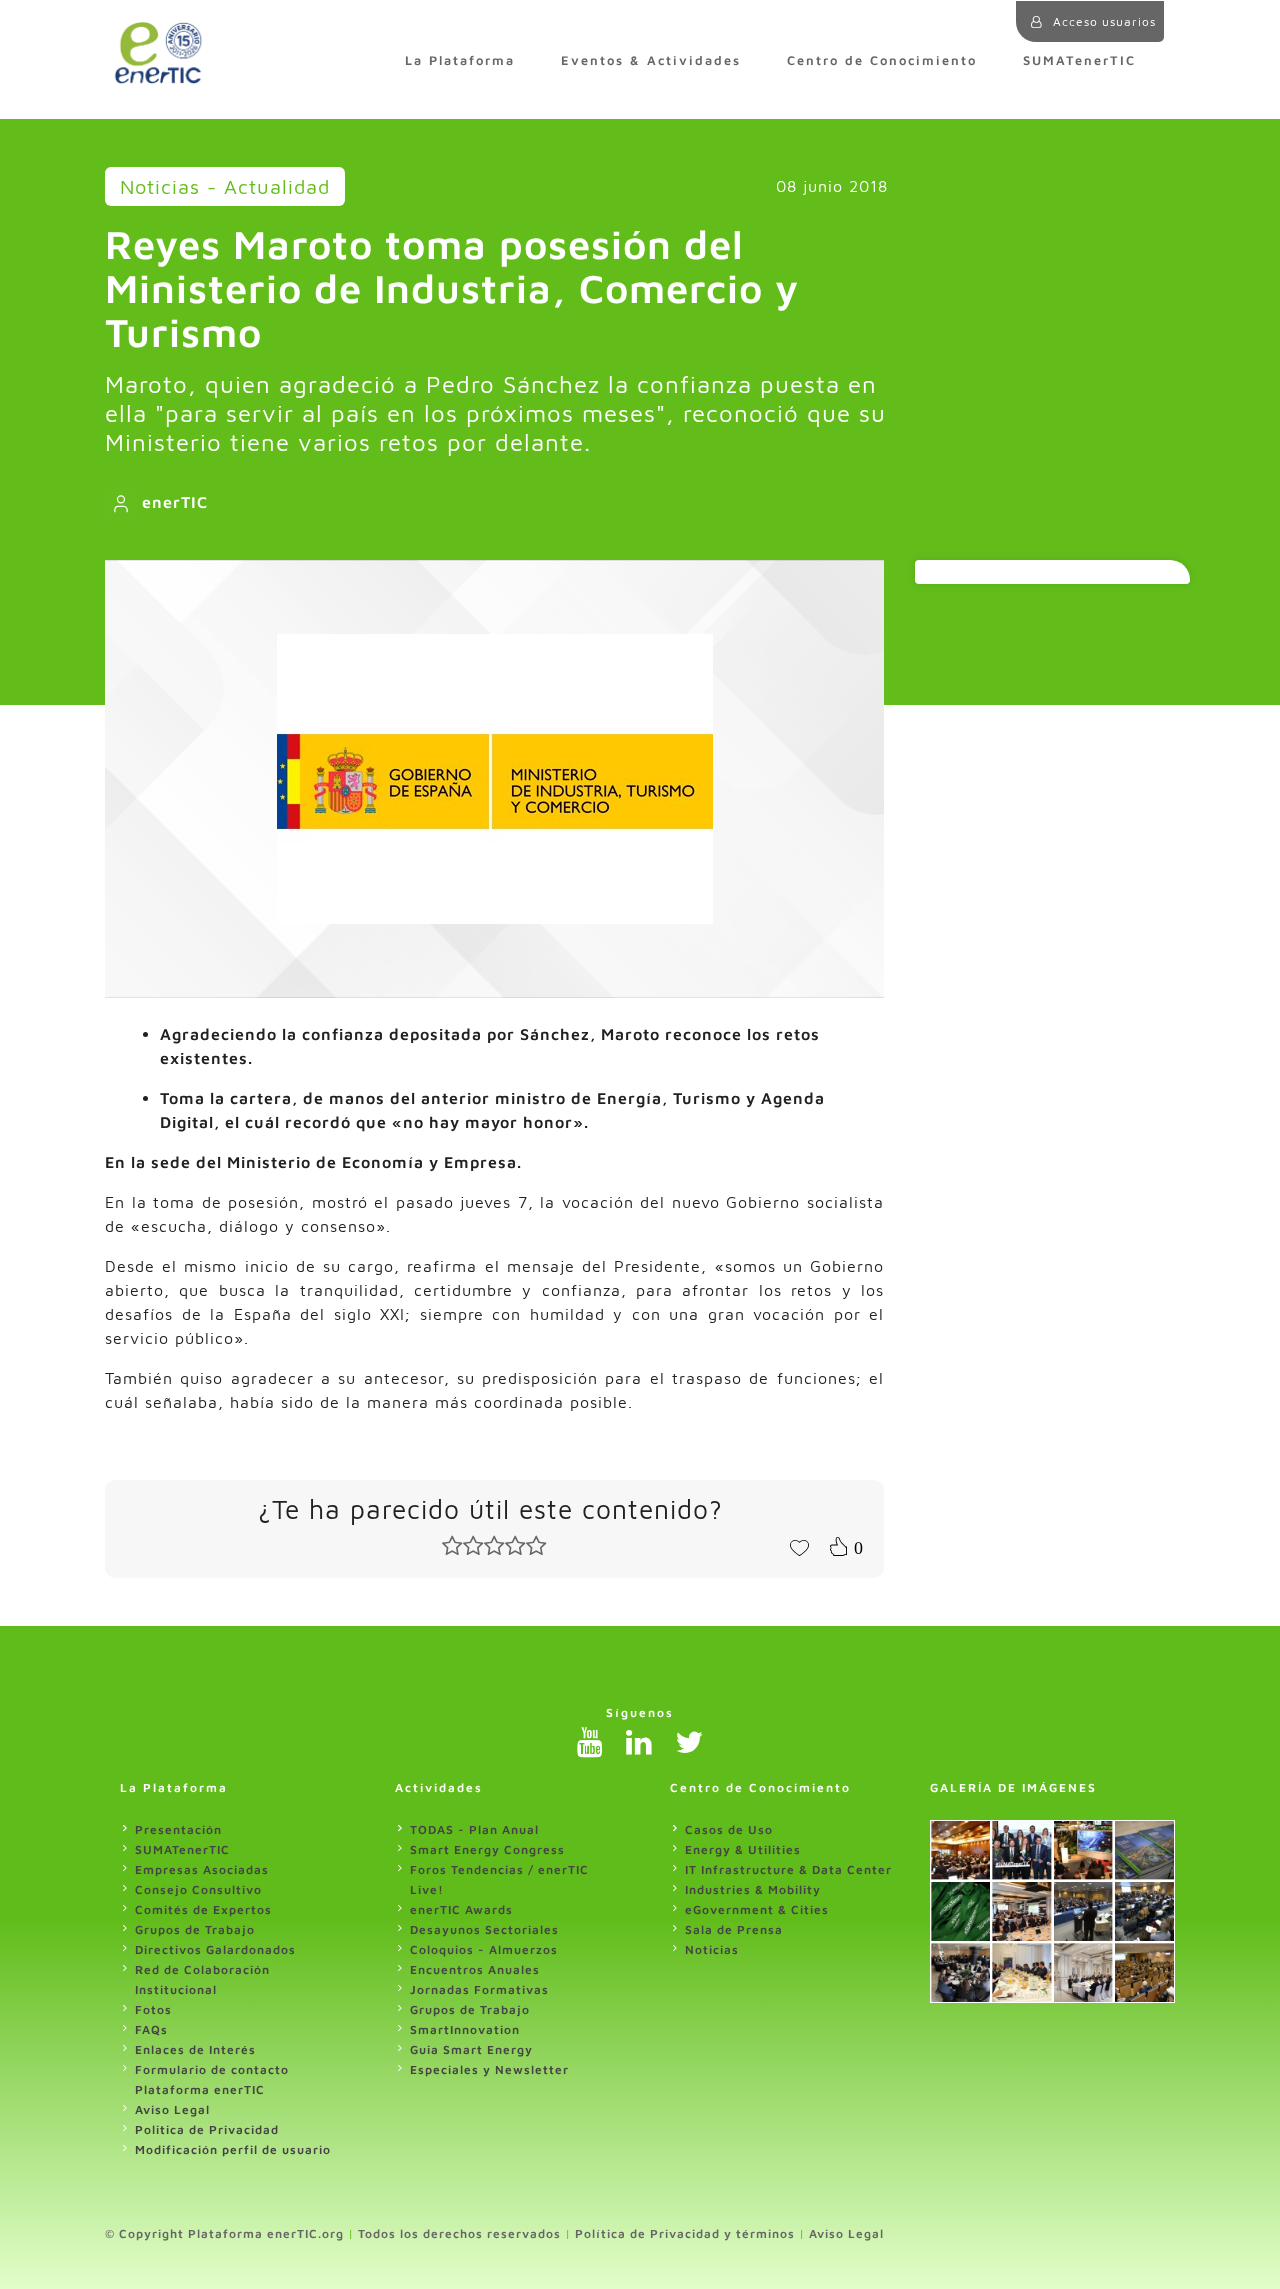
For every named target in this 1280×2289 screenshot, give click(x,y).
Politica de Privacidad (207, 2129)
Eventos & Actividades (651, 60)
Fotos (153, 2009)
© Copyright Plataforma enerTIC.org (224, 2233)
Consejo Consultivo (198, 1889)
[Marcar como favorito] (799, 1546)
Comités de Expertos (203, 1909)
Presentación (178, 1829)
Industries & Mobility (753, 1889)
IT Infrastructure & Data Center (788, 1869)
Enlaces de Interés (195, 2049)
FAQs (151, 2029)
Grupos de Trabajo (195, 1929)
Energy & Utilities (743, 1849)
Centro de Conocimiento (882, 60)
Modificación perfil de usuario (233, 2149)
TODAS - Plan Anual (474, 1829)
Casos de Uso (729, 1829)
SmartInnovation (465, 2029)
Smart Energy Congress (487, 1849)
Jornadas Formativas (479, 1989)
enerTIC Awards (461, 1909)
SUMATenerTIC (1079, 60)
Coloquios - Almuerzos (484, 1949)
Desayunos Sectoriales (484, 1929)
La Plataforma (460, 60)
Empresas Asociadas (202, 1869)
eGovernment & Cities (757, 1909)
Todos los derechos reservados (459, 2233)
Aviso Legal (172, 2109)
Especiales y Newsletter (489, 2069)
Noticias (712, 1949)
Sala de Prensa (734, 1929)
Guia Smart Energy (471, 2049)
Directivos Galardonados (215, 1949)
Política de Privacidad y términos (685, 2233)
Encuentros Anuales (475, 1969)
